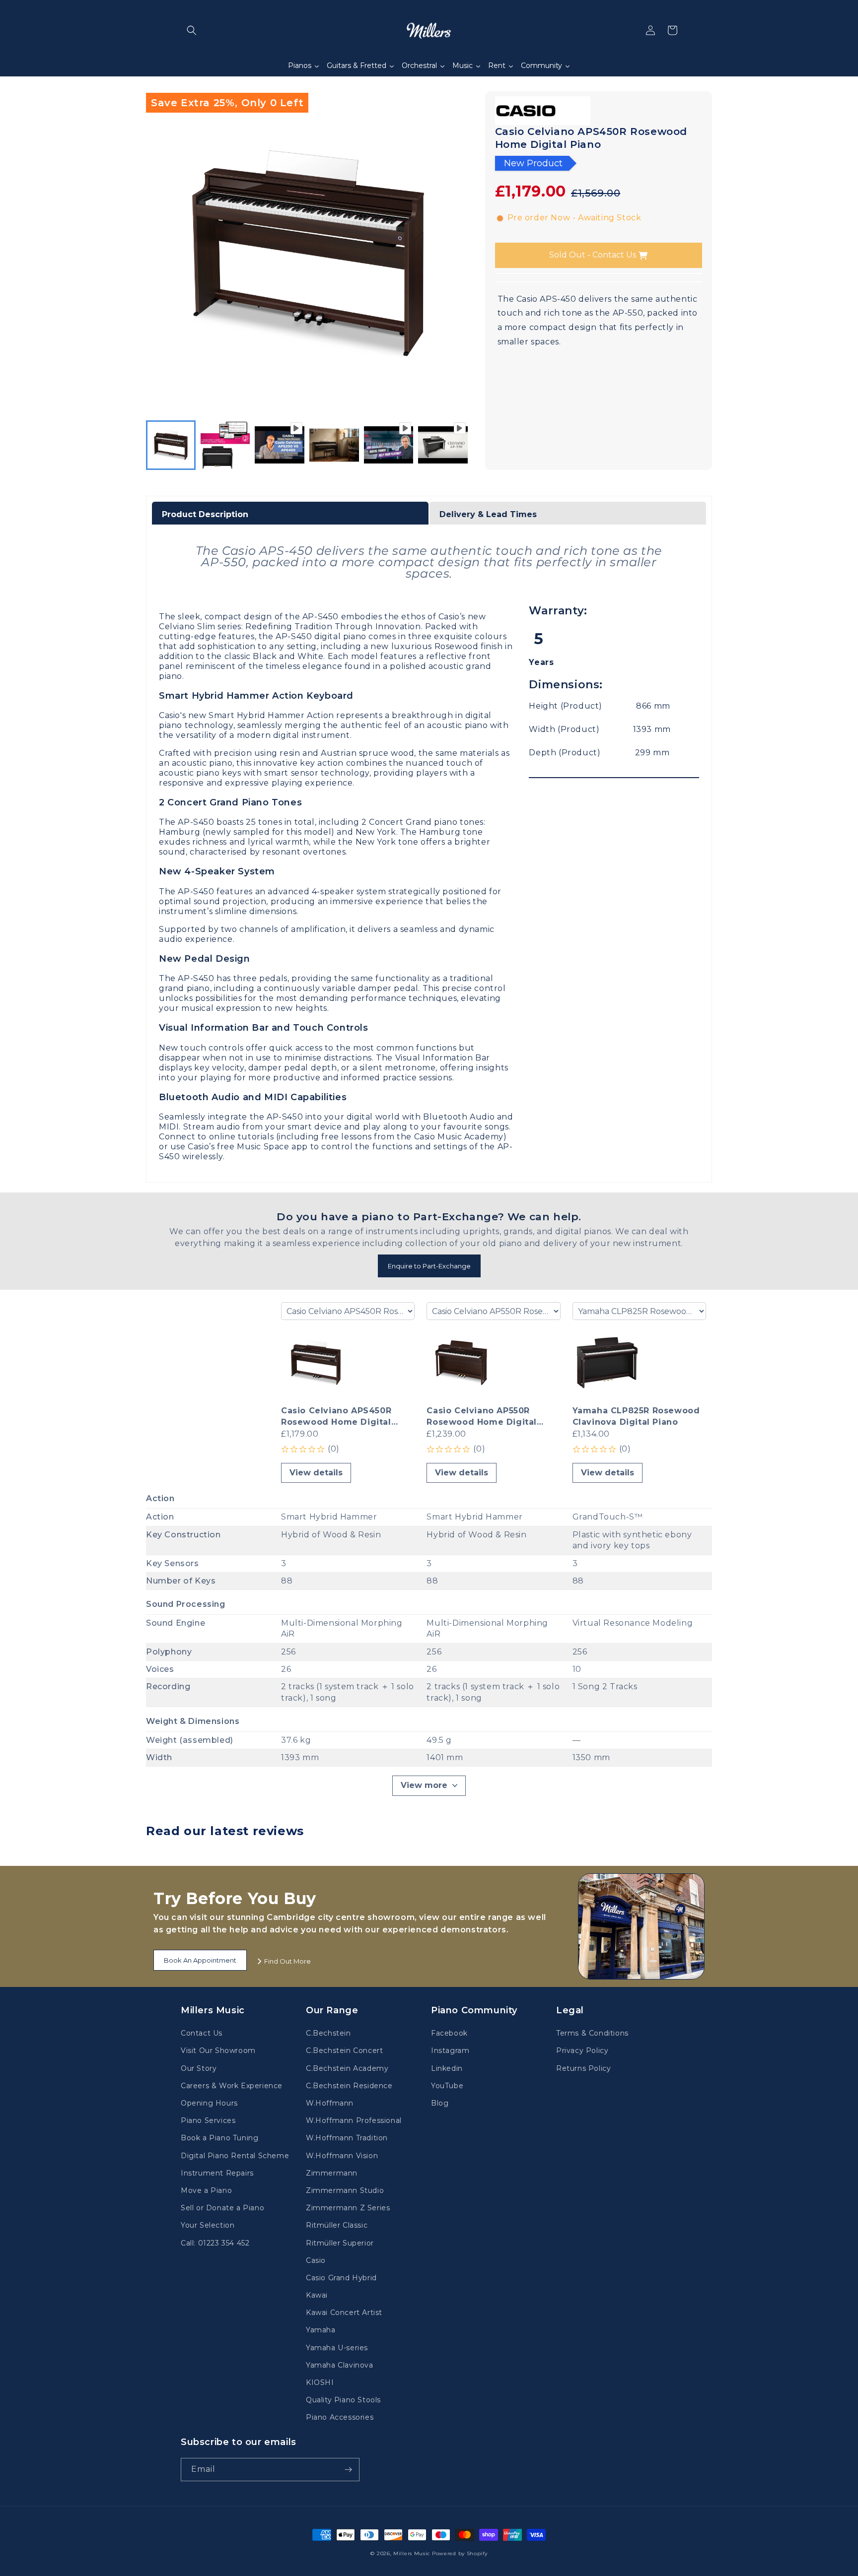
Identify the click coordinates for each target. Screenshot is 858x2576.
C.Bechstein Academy (347, 2068)
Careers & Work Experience (232, 2086)
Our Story (199, 2068)
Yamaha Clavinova (340, 2365)
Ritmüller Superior (340, 2243)
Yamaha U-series (337, 2348)
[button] (192, 30)
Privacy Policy (582, 2050)
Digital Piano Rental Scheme (235, 2156)
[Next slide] (457, 445)
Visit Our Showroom (218, 2050)
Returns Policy (583, 2068)
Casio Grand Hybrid (341, 2278)
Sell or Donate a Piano (222, 2208)
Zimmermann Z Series (348, 2208)
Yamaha (321, 2330)
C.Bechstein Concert (344, 2050)
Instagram (450, 2050)
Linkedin (447, 2068)
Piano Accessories (340, 2417)
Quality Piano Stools (343, 2400)
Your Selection (208, 2225)
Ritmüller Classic (337, 2225)
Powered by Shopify (460, 2553)
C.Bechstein (328, 2033)
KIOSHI (320, 2382)
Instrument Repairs (217, 2173)
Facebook (449, 2033)
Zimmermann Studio (345, 2190)
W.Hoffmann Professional (354, 2120)
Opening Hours (209, 2103)
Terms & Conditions (592, 2033)
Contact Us (202, 2033)
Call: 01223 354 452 (215, 2243)
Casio (316, 2260)
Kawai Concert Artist (344, 2312)
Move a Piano (206, 2190)
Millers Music (412, 2553)
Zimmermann (332, 2173)
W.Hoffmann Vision (342, 2156)
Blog (440, 2103)
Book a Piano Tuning (219, 2138)
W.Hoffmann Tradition (347, 2138)
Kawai (317, 2295)
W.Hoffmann (330, 2103)
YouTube (447, 2086)
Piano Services (208, 2120)
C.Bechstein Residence (349, 2086)
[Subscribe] (348, 2470)
